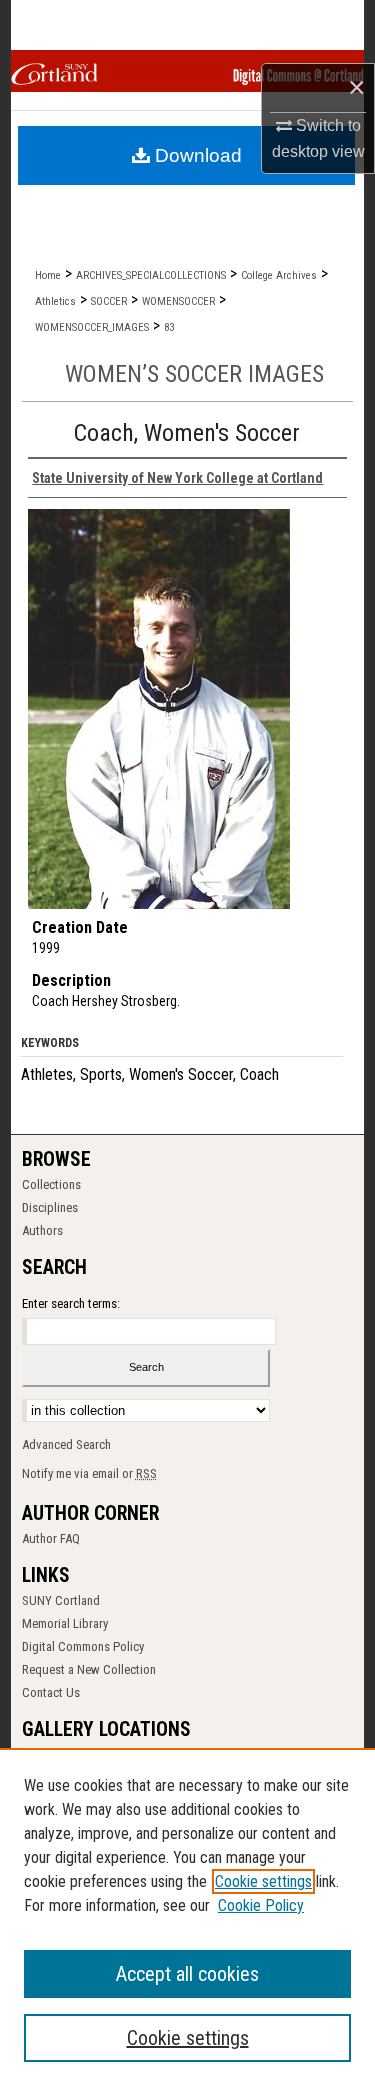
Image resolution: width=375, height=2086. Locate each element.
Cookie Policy (261, 1905)
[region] (187, 1917)
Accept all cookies (187, 1974)
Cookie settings (263, 1881)
